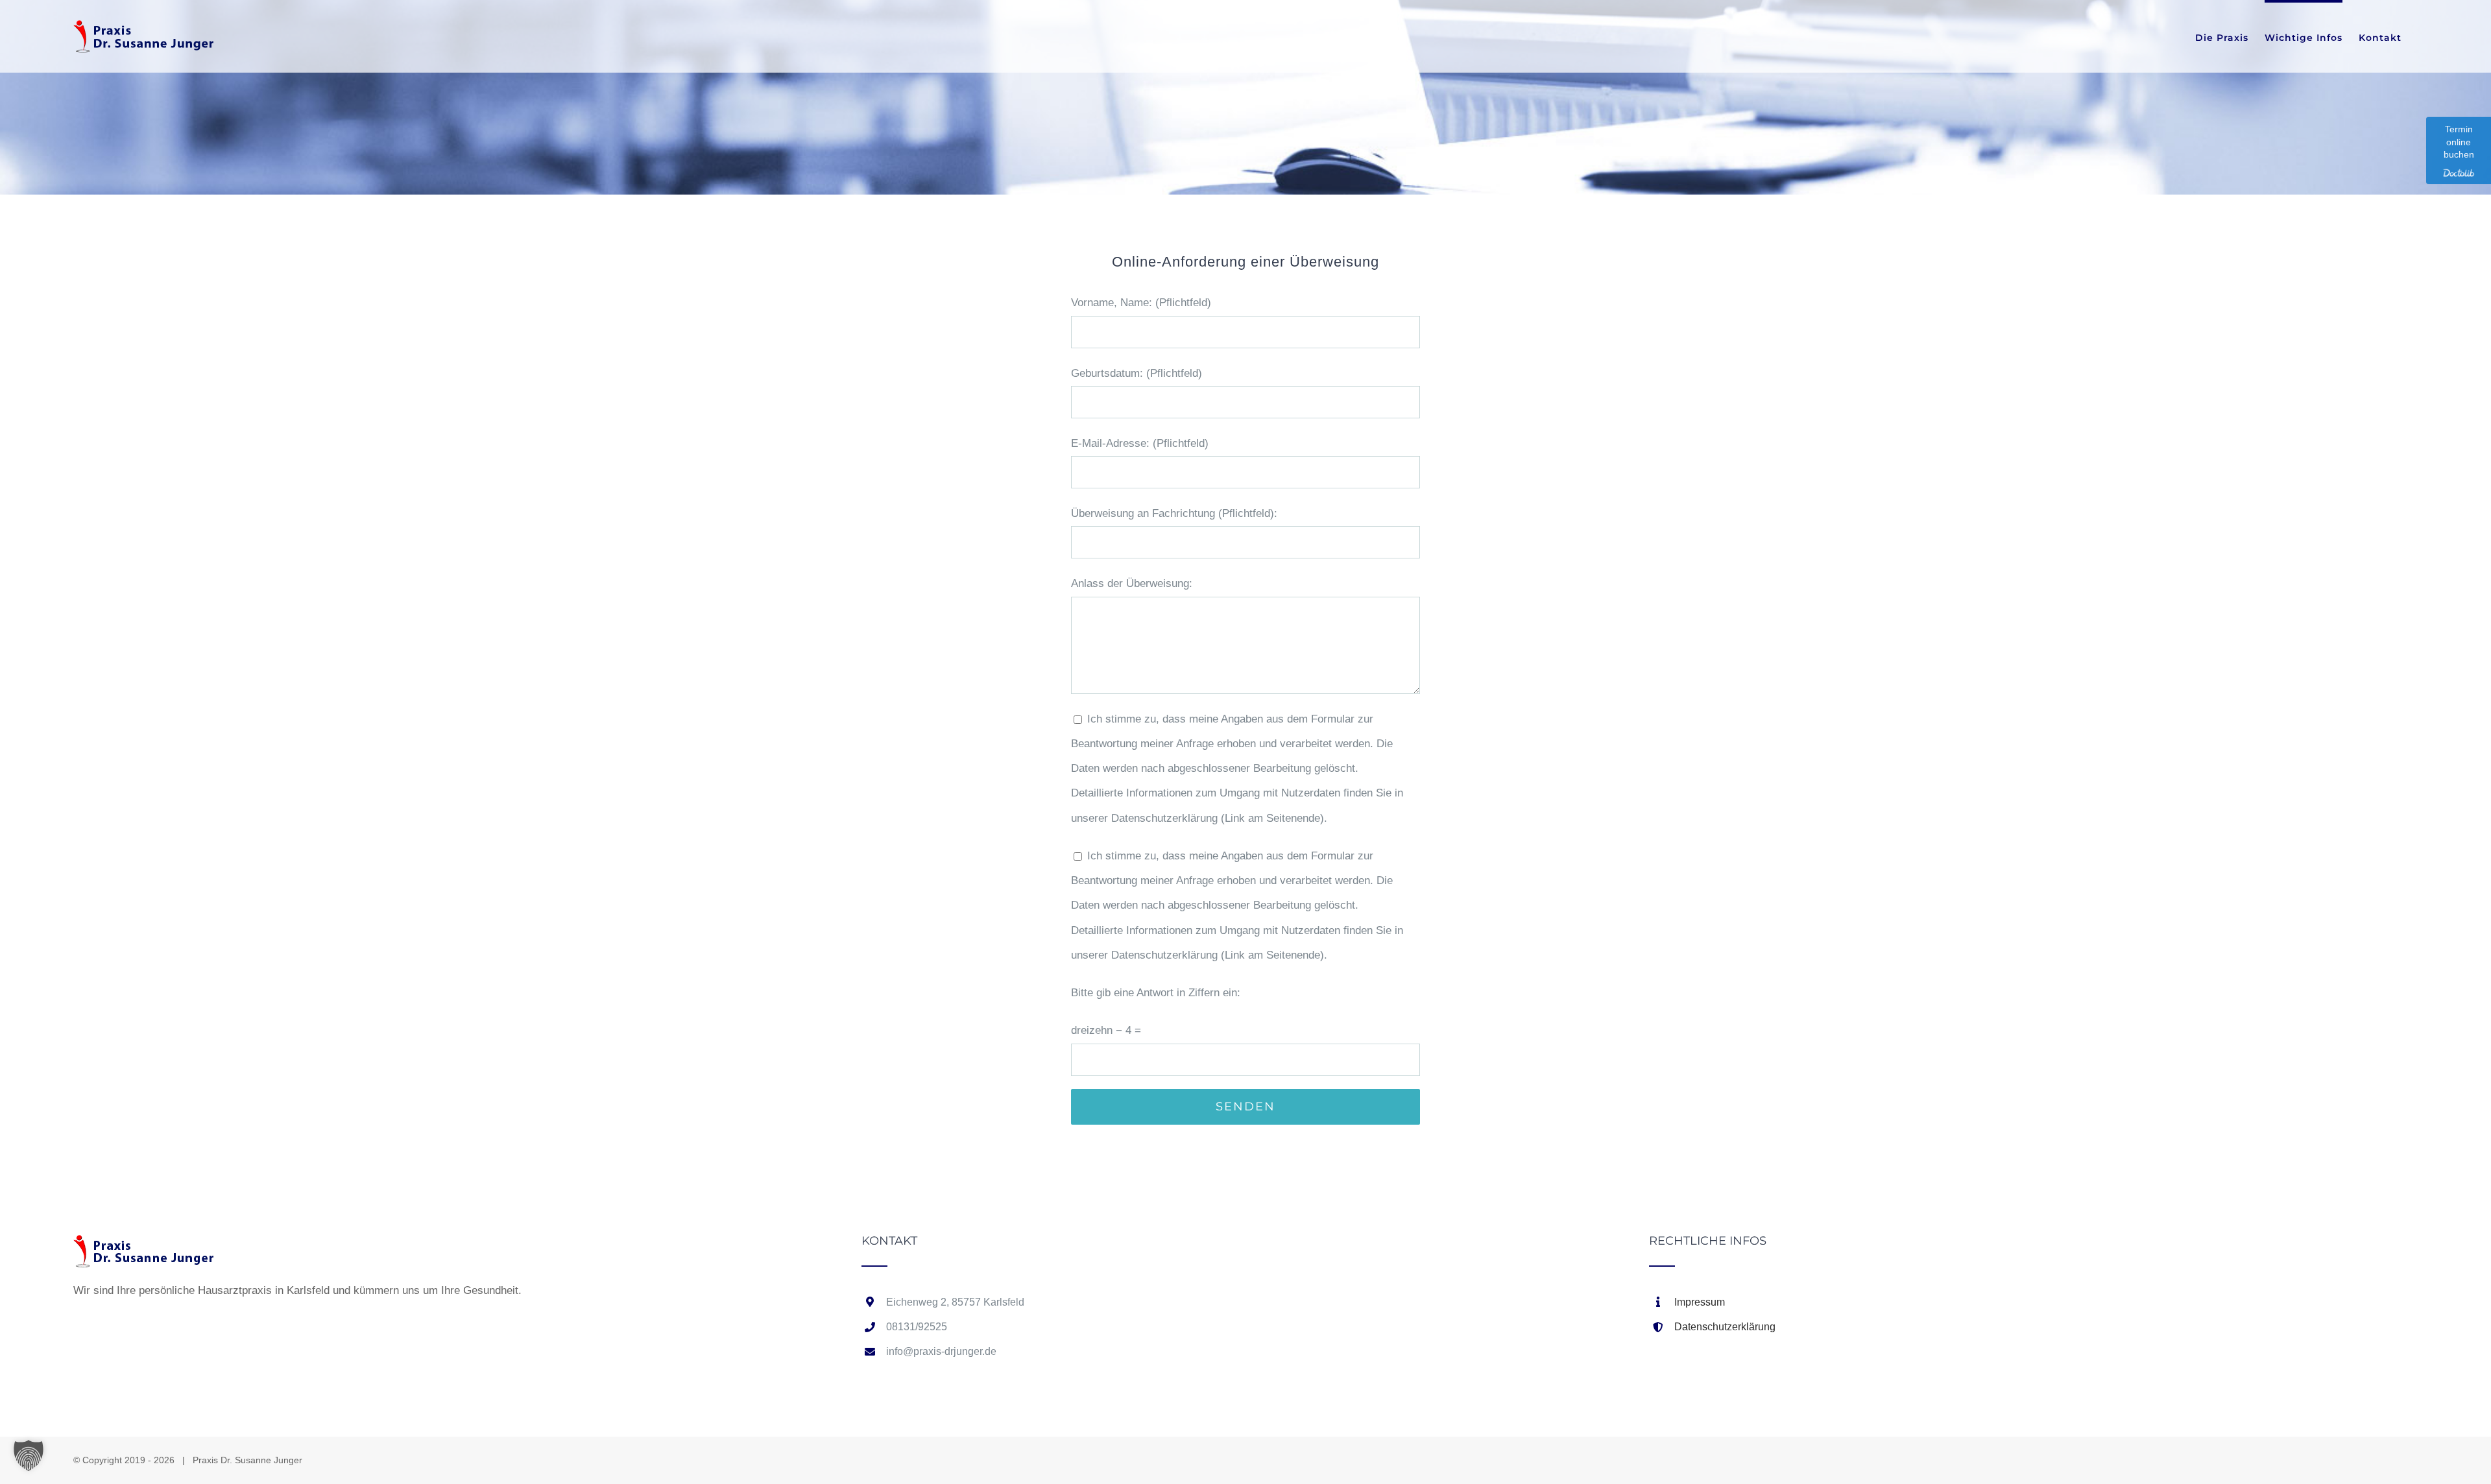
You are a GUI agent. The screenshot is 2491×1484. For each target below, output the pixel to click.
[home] (145, 1247)
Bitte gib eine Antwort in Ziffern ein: (1156, 993)
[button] (29, 1455)
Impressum (1700, 1302)
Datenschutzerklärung (1725, 1327)
